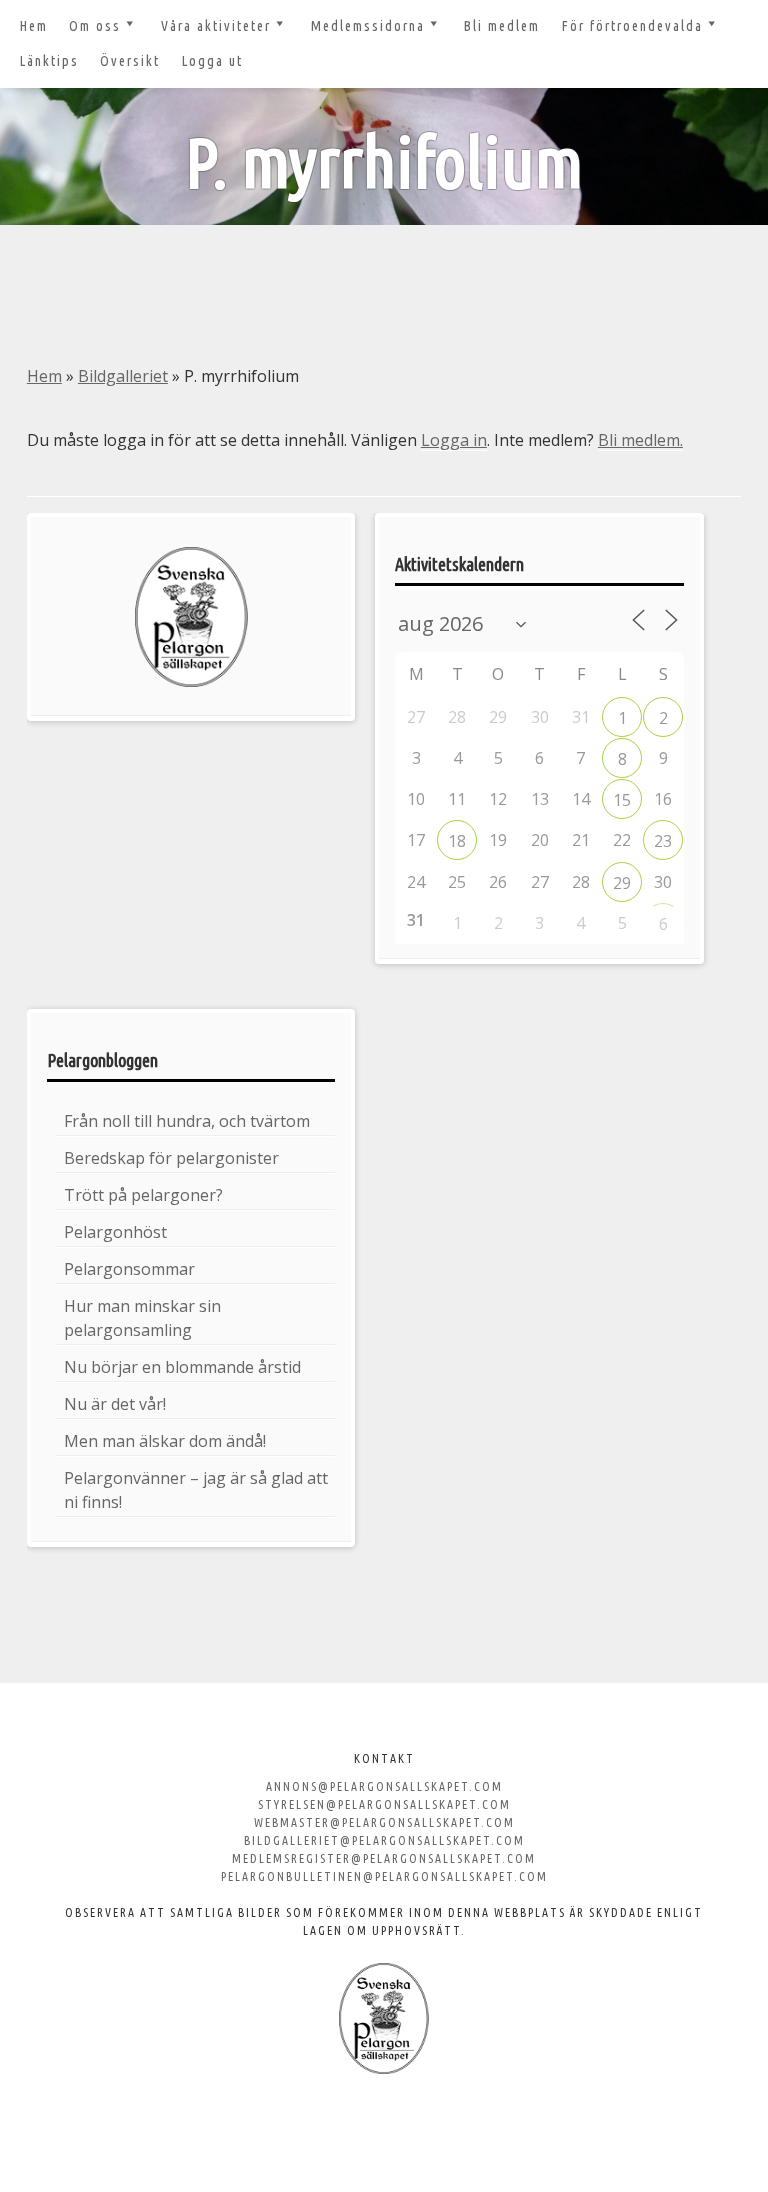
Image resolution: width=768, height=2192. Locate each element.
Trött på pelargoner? (143, 1195)
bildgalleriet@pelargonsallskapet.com (384, 1840)
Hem (34, 26)
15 (622, 800)
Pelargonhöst (115, 1232)
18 (457, 841)
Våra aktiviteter (216, 26)
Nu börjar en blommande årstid (182, 1367)
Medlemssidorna (368, 26)
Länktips (49, 61)
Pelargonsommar (129, 1269)
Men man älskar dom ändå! (165, 1441)
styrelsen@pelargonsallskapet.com (384, 1804)
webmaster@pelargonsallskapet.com (384, 1822)
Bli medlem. (640, 440)
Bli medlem (502, 26)
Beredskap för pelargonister (171, 1158)
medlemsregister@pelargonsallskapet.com (384, 1858)
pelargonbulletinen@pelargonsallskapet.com (384, 1876)
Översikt (130, 61)
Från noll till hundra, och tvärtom (187, 1121)
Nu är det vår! (115, 1404)
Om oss (95, 26)
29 (622, 883)
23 (663, 841)
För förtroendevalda (632, 26)
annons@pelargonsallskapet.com (384, 1786)
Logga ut (212, 61)
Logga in (454, 440)
